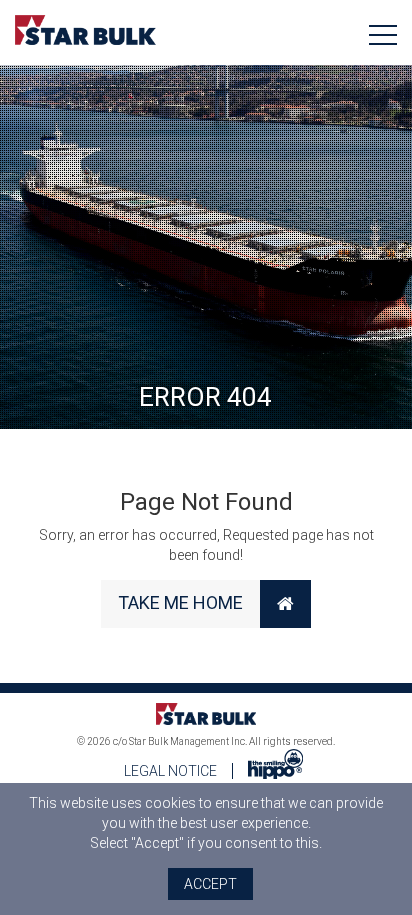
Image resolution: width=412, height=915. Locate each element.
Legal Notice (170, 771)
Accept (210, 884)
